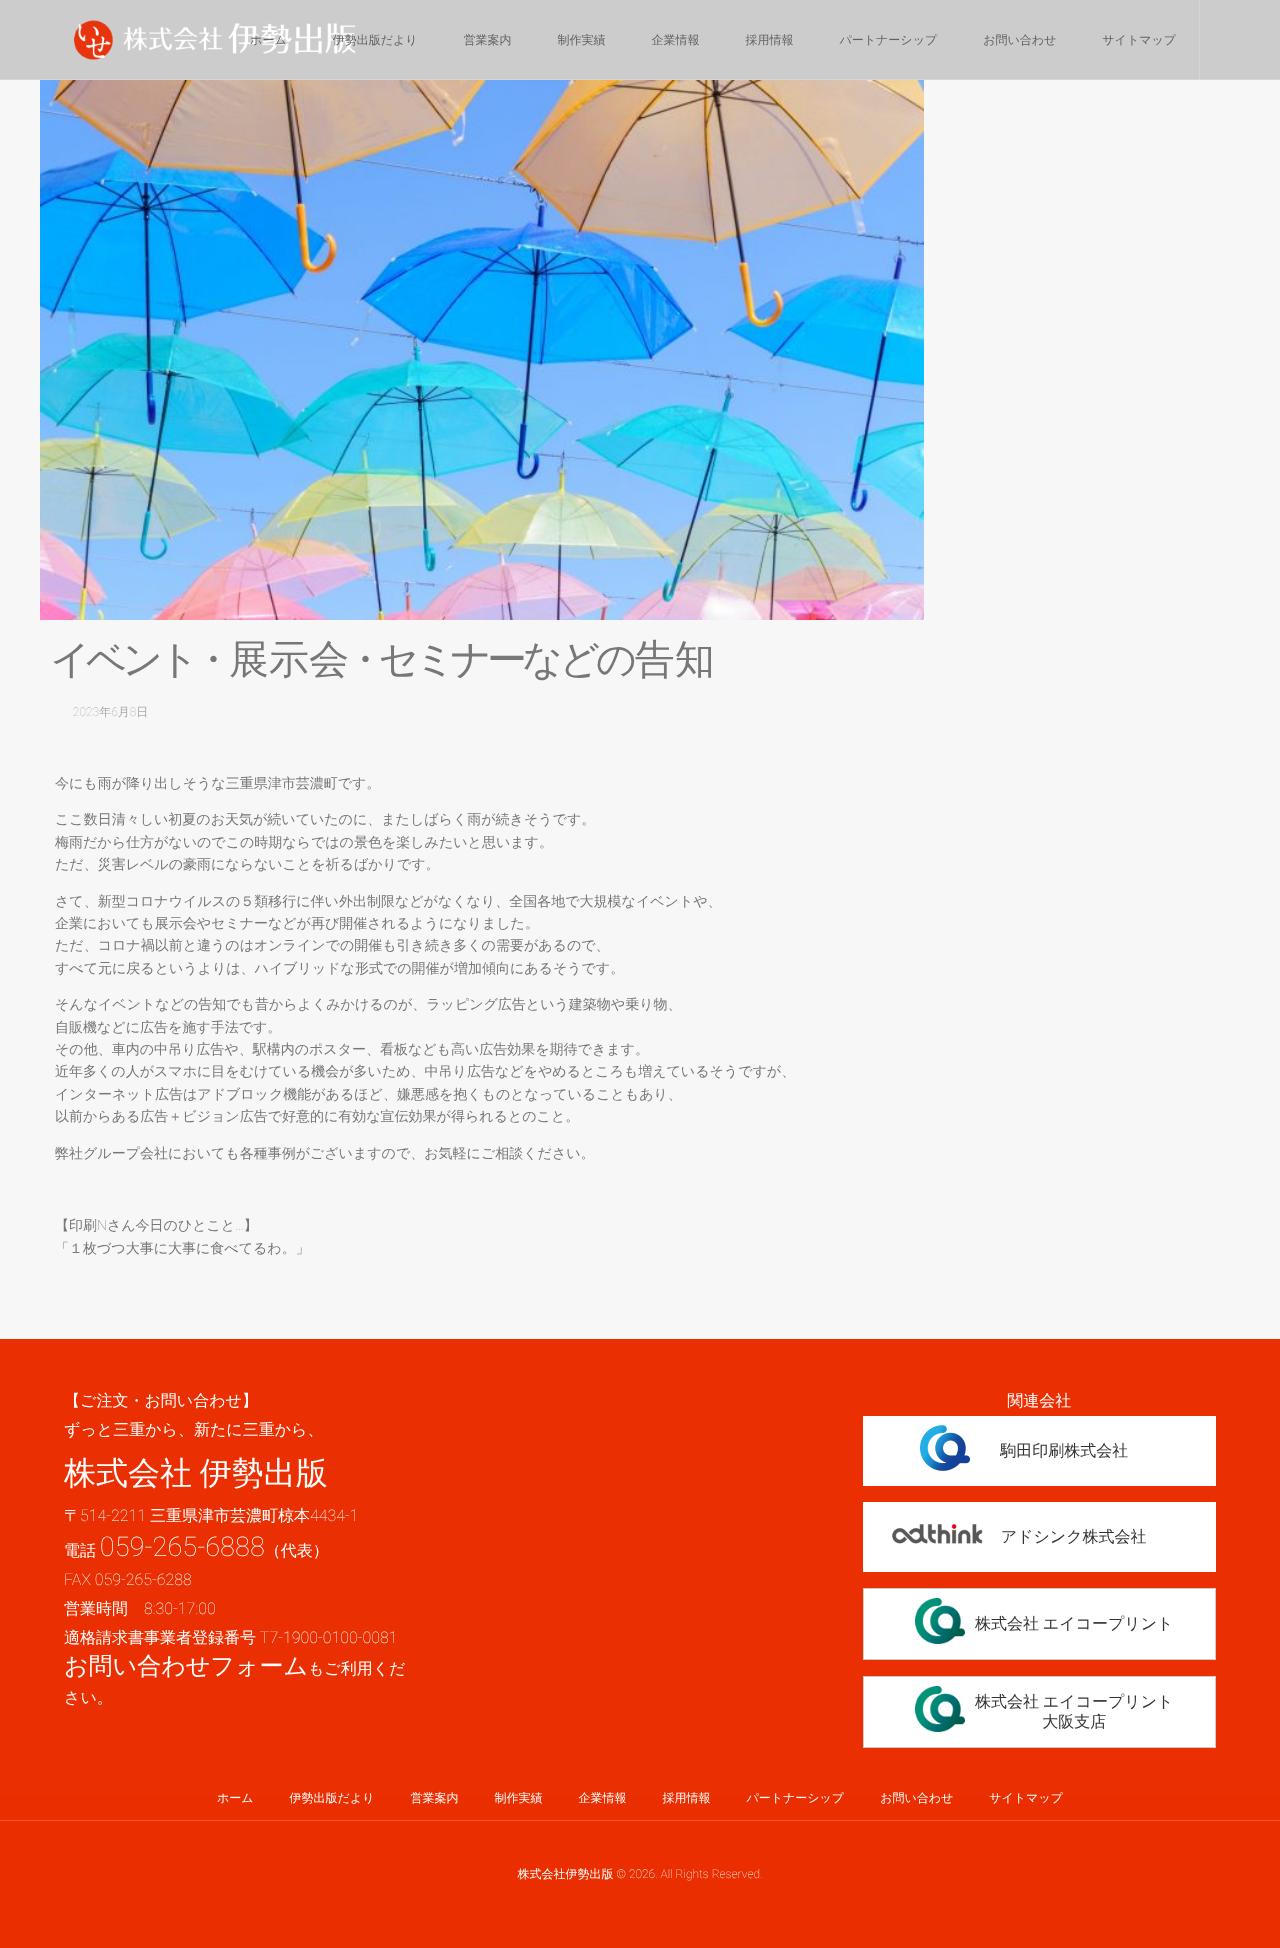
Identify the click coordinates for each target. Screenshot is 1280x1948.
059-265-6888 (182, 1547)
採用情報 (770, 40)
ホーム (268, 40)
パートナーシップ (889, 40)
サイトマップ (1139, 40)
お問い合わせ (1019, 40)
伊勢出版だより (375, 40)
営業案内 (488, 40)
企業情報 (676, 40)
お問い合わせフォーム (186, 1666)
